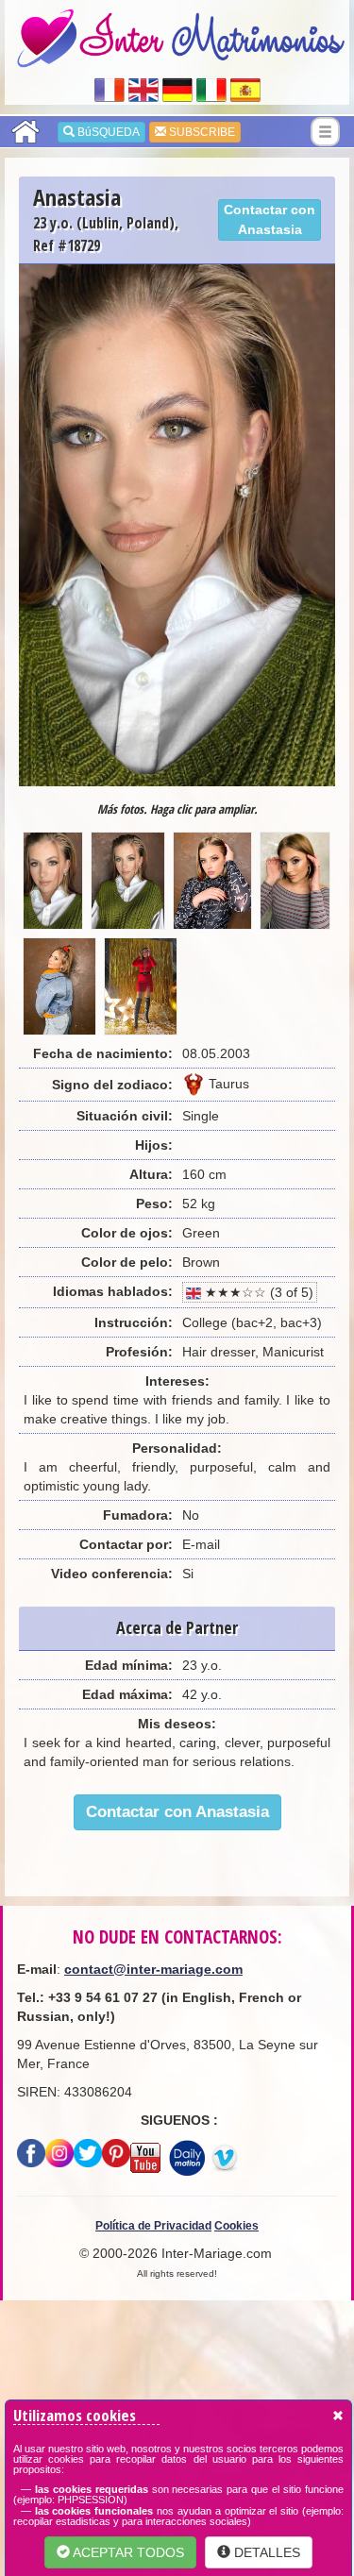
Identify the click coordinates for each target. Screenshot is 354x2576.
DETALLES (265, 2552)
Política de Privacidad (153, 2226)
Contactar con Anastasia (270, 219)
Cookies (236, 2226)
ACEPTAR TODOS (127, 2552)
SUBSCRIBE (201, 132)
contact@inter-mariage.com (153, 1969)
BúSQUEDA (107, 132)
